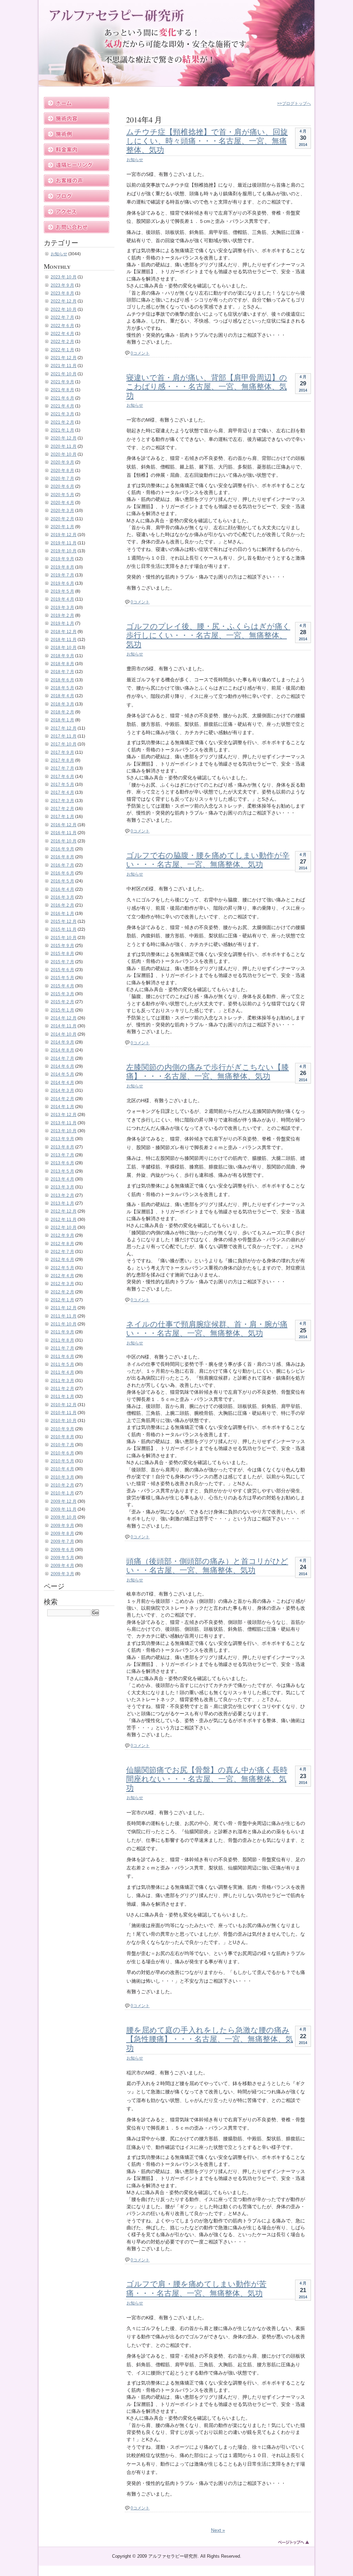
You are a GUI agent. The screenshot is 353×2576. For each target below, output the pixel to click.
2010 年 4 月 (62, 1469)
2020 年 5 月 (62, 495)
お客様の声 (77, 181)
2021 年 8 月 (62, 390)
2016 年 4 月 (62, 889)
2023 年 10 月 (64, 277)
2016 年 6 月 (62, 873)
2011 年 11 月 (64, 1316)
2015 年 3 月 (62, 994)
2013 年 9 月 (62, 1139)
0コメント (140, 353)
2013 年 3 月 (62, 1187)
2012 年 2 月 (62, 1292)
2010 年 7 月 (62, 1445)
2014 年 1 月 (62, 1107)
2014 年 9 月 (62, 1042)
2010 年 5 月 (62, 1461)
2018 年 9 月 (62, 656)
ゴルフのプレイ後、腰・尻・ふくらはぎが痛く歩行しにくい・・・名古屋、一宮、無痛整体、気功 (208, 635)
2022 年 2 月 (62, 342)
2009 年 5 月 (62, 1558)
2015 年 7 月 (62, 962)
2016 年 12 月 (64, 825)
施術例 (77, 134)
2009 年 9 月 (62, 1526)
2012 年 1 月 (62, 1300)
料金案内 (77, 150)
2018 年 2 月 (62, 712)
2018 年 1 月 (62, 720)
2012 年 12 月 (64, 1211)
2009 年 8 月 (62, 1533)
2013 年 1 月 (62, 1203)
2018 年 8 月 (62, 664)
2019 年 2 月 (62, 615)
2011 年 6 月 (62, 1356)
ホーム (77, 103)
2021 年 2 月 (62, 422)
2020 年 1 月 (62, 527)
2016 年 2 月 (62, 905)
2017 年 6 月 (62, 777)
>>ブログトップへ (294, 103)
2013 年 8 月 (62, 1147)
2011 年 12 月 (64, 1308)
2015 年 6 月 (62, 970)
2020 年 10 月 (64, 454)
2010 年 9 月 (62, 1429)
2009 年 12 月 (64, 1501)
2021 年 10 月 (64, 374)
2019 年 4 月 (62, 599)
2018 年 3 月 (62, 704)
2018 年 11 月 (64, 640)
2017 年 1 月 (62, 817)
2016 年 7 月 (62, 865)
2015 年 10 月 (64, 938)
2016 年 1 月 (62, 914)
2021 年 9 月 (62, 382)
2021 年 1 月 (62, 430)
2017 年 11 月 (64, 736)
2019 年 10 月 (64, 551)
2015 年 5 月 (62, 978)
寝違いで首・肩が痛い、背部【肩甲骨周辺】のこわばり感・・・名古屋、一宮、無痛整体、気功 (207, 386)
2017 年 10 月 (64, 744)
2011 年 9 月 (62, 1332)
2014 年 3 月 (62, 1090)
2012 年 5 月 (62, 1268)
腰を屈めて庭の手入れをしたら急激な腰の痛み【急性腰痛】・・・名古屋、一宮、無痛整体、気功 (210, 2039)
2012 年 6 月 (62, 1260)
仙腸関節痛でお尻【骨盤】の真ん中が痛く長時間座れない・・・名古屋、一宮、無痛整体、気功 (207, 1779)
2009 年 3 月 (62, 1574)
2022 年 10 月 (64, 309)
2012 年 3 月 (62, 1284)
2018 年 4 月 (62, 696)
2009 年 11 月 (64, 1509)
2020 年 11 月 (64, 446)
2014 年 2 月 (62, 1099)
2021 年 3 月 (62, 414)
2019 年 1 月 (62, 623)
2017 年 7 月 (62, 768)
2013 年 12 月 (64, 1115)
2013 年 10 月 (64, 1131)
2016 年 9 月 (62, 849)
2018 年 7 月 (62, 672)
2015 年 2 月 (62, 1002)
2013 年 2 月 (62, 1195)
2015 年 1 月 (62, 1010)
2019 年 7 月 (62, 575)
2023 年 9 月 (62, 285)
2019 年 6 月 (62, 583)
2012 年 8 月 (62, 1244)
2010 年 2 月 (62, 1485)
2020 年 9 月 (62, 462)
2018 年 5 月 (62, 688)
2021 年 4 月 (62, 406)
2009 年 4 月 (62, 1566)
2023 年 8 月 (62, 293)
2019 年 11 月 (64, 543)
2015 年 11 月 (64, 929)
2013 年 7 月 (62, 1155)
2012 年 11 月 (64, 1220)
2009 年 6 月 (62, 1550)
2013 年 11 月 (64, 1123)
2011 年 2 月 (62, 1389)
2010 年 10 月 (64, 1421)
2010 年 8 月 (62, 1437)
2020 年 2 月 (62, 519)
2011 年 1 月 (62, 1396)
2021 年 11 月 (64, 366)
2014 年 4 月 (62, 1083)
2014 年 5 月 (62, 1074)
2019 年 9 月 (62, 559)
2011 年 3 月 (62, 1381)
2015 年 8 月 (62, 954)
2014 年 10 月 (64, 1034)
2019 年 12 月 (64, 535)
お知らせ (135, 160)
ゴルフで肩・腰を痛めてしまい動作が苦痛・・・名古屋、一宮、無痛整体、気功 (196, 2288)
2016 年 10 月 (64, 841)
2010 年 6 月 (62, 1453)
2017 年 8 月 (62, 760)
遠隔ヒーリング (77, 165)
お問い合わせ (77, 227)
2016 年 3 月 (62, 897)
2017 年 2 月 (62, 809)
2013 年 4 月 (62, 1179)
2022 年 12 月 (64, 301)
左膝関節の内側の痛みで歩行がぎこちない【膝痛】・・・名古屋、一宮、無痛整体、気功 (208, 1071)
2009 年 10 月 (64, 1517)
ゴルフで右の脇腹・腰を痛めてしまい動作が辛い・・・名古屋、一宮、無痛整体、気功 (208, 860)
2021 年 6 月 (62, 398)
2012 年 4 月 (62, 1276)
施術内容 (77, 119)
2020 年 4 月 (62, 503)
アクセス (77, 212)
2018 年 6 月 (62, 680)
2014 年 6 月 (62, 1066)
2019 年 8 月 (62, 567)
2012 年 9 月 (62, 1235)
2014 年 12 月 (64, 1018)
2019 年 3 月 (62, 608)
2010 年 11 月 (64, 1413)
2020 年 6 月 (62, 486)
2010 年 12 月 (64, 1405)
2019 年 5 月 (62, 591)
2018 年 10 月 (64, 648)
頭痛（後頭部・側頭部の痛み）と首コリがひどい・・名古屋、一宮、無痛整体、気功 (207, 1565)
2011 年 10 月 (64, 1324)
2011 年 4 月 (62, 1372)
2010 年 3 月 (62, 1477)
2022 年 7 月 (62, 317)
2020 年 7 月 (62, 478)
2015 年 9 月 (62, 946)
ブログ (77, 196)
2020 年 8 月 (62, 471)
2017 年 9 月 (62, 752)
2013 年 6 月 (62, 1163)
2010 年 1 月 (62, 1493)
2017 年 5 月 (62, 784)
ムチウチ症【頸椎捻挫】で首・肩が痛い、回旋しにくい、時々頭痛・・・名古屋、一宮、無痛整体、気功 (207, 141)
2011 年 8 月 (62, 1340)
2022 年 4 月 (62, 334)
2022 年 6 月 (62, 326)
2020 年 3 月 (62, 511)
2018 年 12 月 (64, 632)
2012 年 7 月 (62, 1252)
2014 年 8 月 (62, 1050)
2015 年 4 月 (62, 986)
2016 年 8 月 (62, 857)
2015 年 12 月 (64, 921)
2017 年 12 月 (64, 728)
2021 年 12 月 (64, 358)
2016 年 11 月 (64, 833)
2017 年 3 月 (62, 801)
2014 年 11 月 (64, 1026)
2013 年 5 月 (62, 1171)
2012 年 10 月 (64, 1227)
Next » (218, 2530)
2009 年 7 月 (62, 1541)
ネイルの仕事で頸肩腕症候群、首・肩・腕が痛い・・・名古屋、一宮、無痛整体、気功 (207, 1328)
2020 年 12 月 (64, 438)
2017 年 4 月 (62, 792)
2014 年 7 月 (62, 1058)
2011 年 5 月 (62, 1364)
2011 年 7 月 (62, 1348)
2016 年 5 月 (62, 881)
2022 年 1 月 (62, 350)
